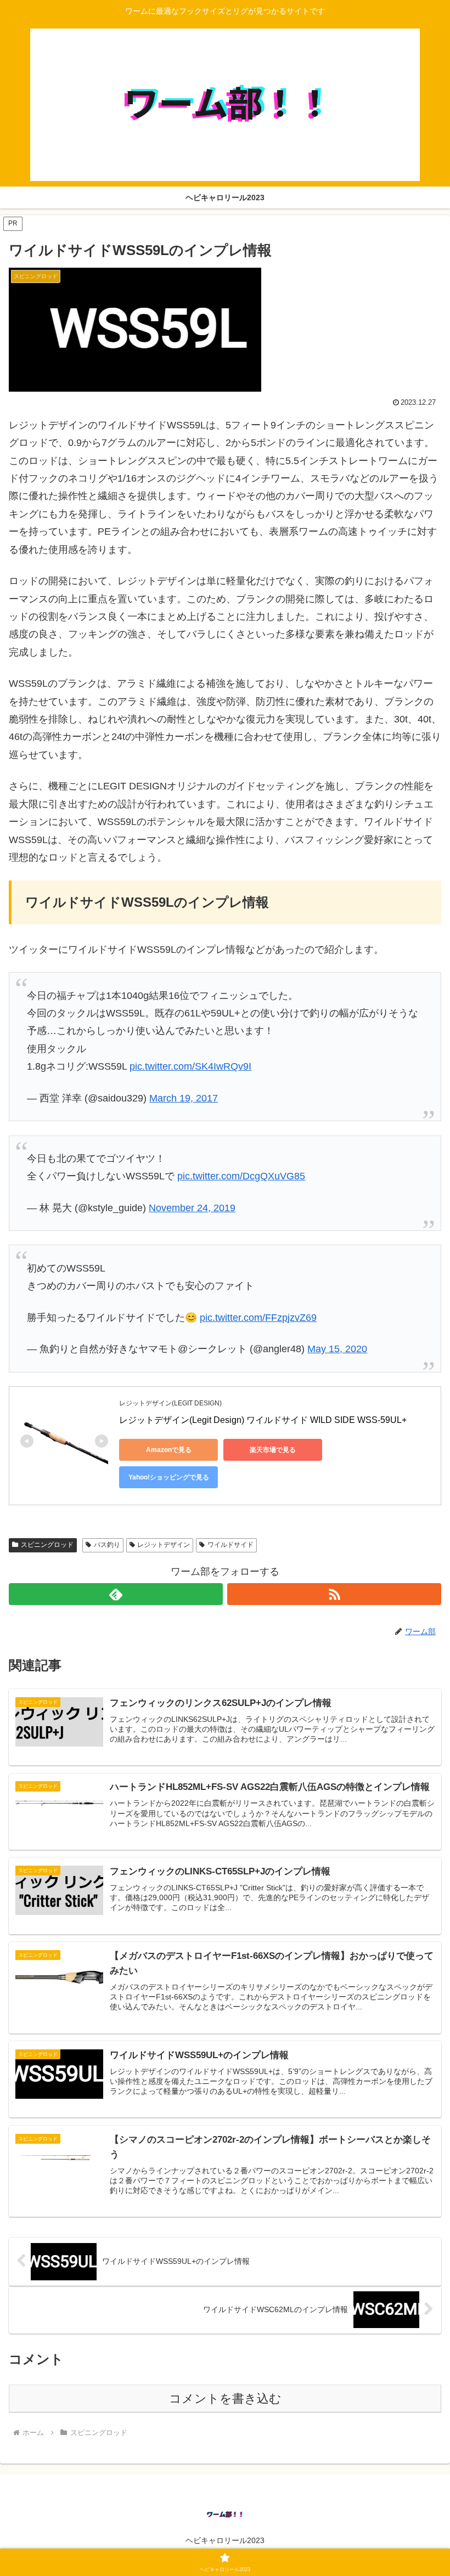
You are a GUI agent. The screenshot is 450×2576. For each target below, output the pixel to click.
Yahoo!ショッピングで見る (169, 1477)
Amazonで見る (169, 1450)
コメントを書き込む (225, 2399)
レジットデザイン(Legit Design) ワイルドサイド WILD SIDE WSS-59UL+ (263, 1420)
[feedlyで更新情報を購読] (116, 1594)
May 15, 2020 (337, 1349)
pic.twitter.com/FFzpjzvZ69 (258, 1318)
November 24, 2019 (192, 1208)
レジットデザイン (164, 1545)
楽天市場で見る (273, 1450)
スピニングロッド (47, 1545)
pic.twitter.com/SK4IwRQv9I (190, 1066)
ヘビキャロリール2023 (225, 2540)
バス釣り (107, 1545)
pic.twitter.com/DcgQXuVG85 (241, 1176)
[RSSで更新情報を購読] (334, 1594)
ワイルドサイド (230, 1545)
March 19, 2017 (184, 1098)
